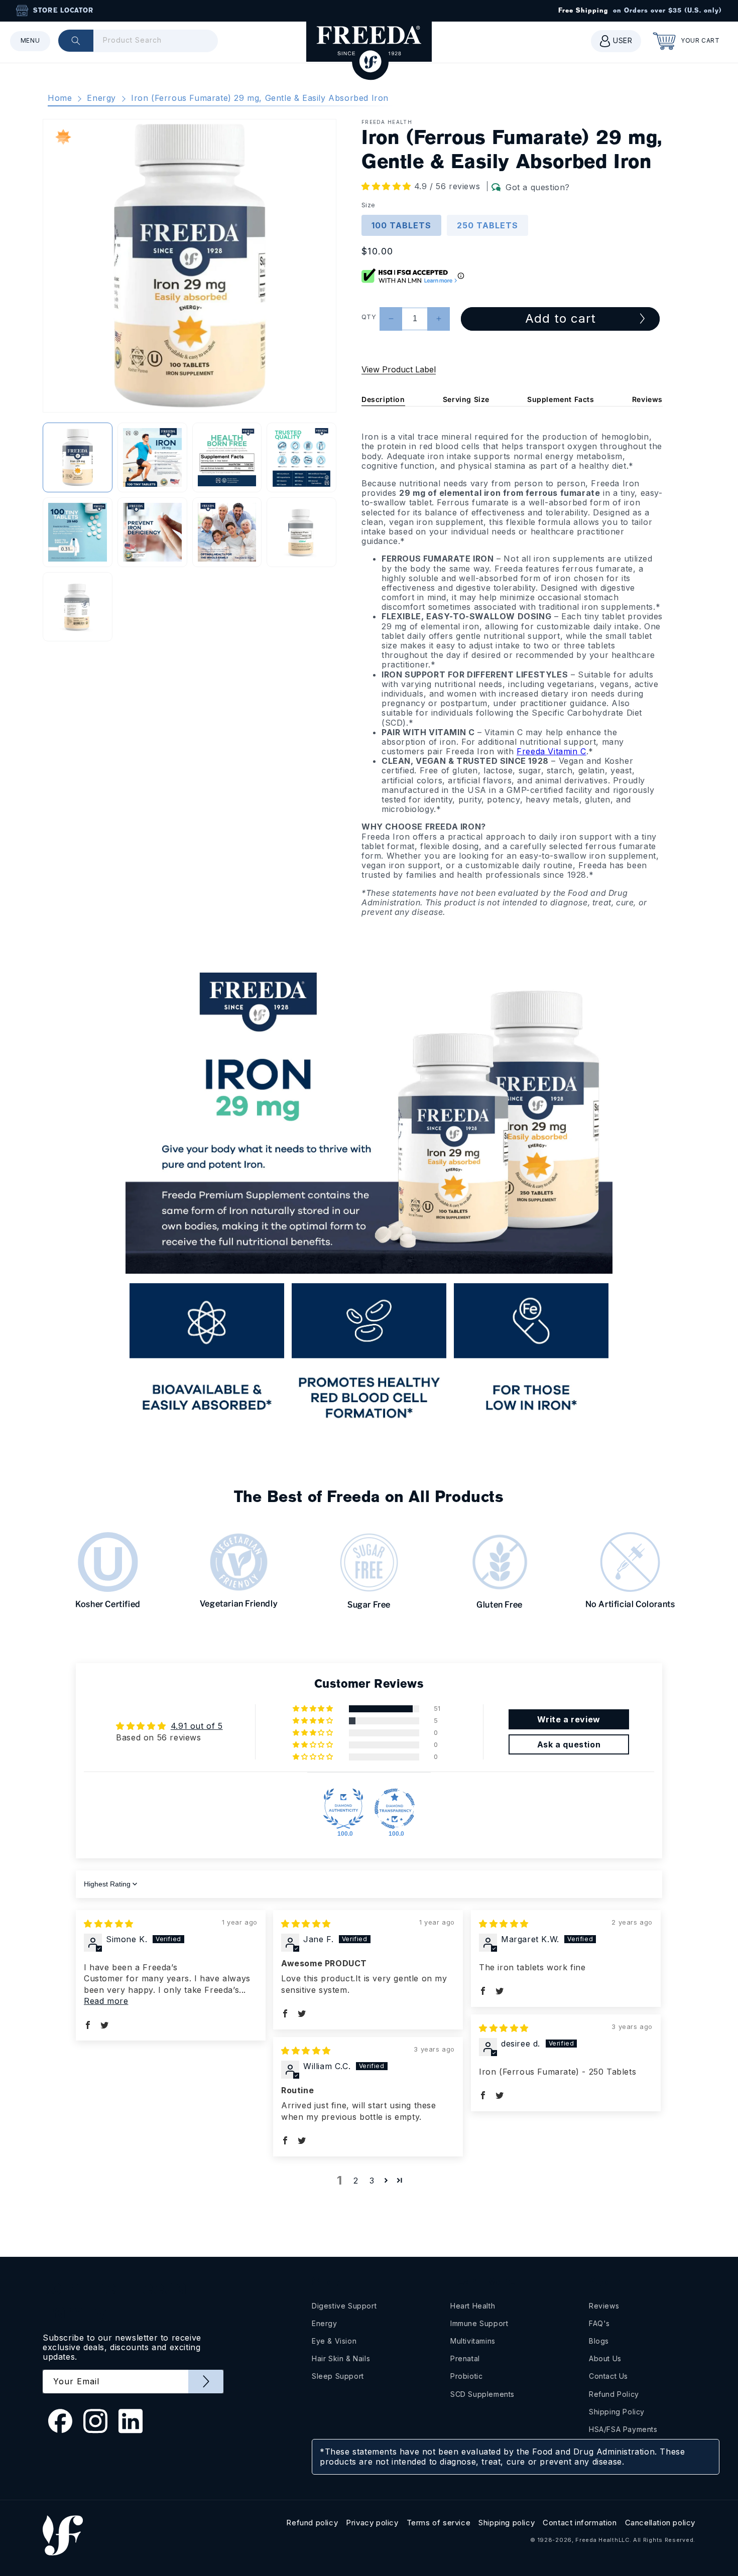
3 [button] (372, 2181)
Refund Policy (614, 2394)
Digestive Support (344, 2306)
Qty (369, 317)
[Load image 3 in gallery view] (227, 457)
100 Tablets (401, 225)
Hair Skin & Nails (341, 2358)
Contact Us (608, 2376)
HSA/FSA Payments (623, 2429)
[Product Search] (76, 41)
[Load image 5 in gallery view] (78, 532)
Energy (101, 98)
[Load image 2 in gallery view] (152, 457)
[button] (30, 41)
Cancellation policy (660, 2523)
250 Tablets (487, 225)
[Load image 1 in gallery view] (78, 457)
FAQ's (599, 2323)
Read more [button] (106, 2001)
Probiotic (466, 2376)
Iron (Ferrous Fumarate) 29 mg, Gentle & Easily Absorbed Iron (260, 98)
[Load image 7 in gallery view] (227, 532)
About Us (605, 2358)
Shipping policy (507, 2523)
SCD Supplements (482, 2394)
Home (60, 98)
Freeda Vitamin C (551, 751)
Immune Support (479, 2323)
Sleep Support (338, 2376)
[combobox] (138, 41)
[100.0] (343, 1809)
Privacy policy (372, 2523)
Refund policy (312, 2523)
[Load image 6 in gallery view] (152, 532)
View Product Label (399, 369)
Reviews (647, 399)
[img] (109, 1924)
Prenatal (465, 2358)
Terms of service (439, 2523)
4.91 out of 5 (197, 1726)
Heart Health (473, 2306)
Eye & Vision (334, 2341)
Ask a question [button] (569, 1744)
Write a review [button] (569, 1719)
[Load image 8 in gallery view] (301, 532)
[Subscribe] (206, 2382)
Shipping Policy (617, 2412)
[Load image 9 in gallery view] (78, 607)
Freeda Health (597, 2540)
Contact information (580, 2523)
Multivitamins (473, 2341)
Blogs (599, 2341)
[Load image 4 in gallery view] (301, 457)
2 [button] (356, 2181)
